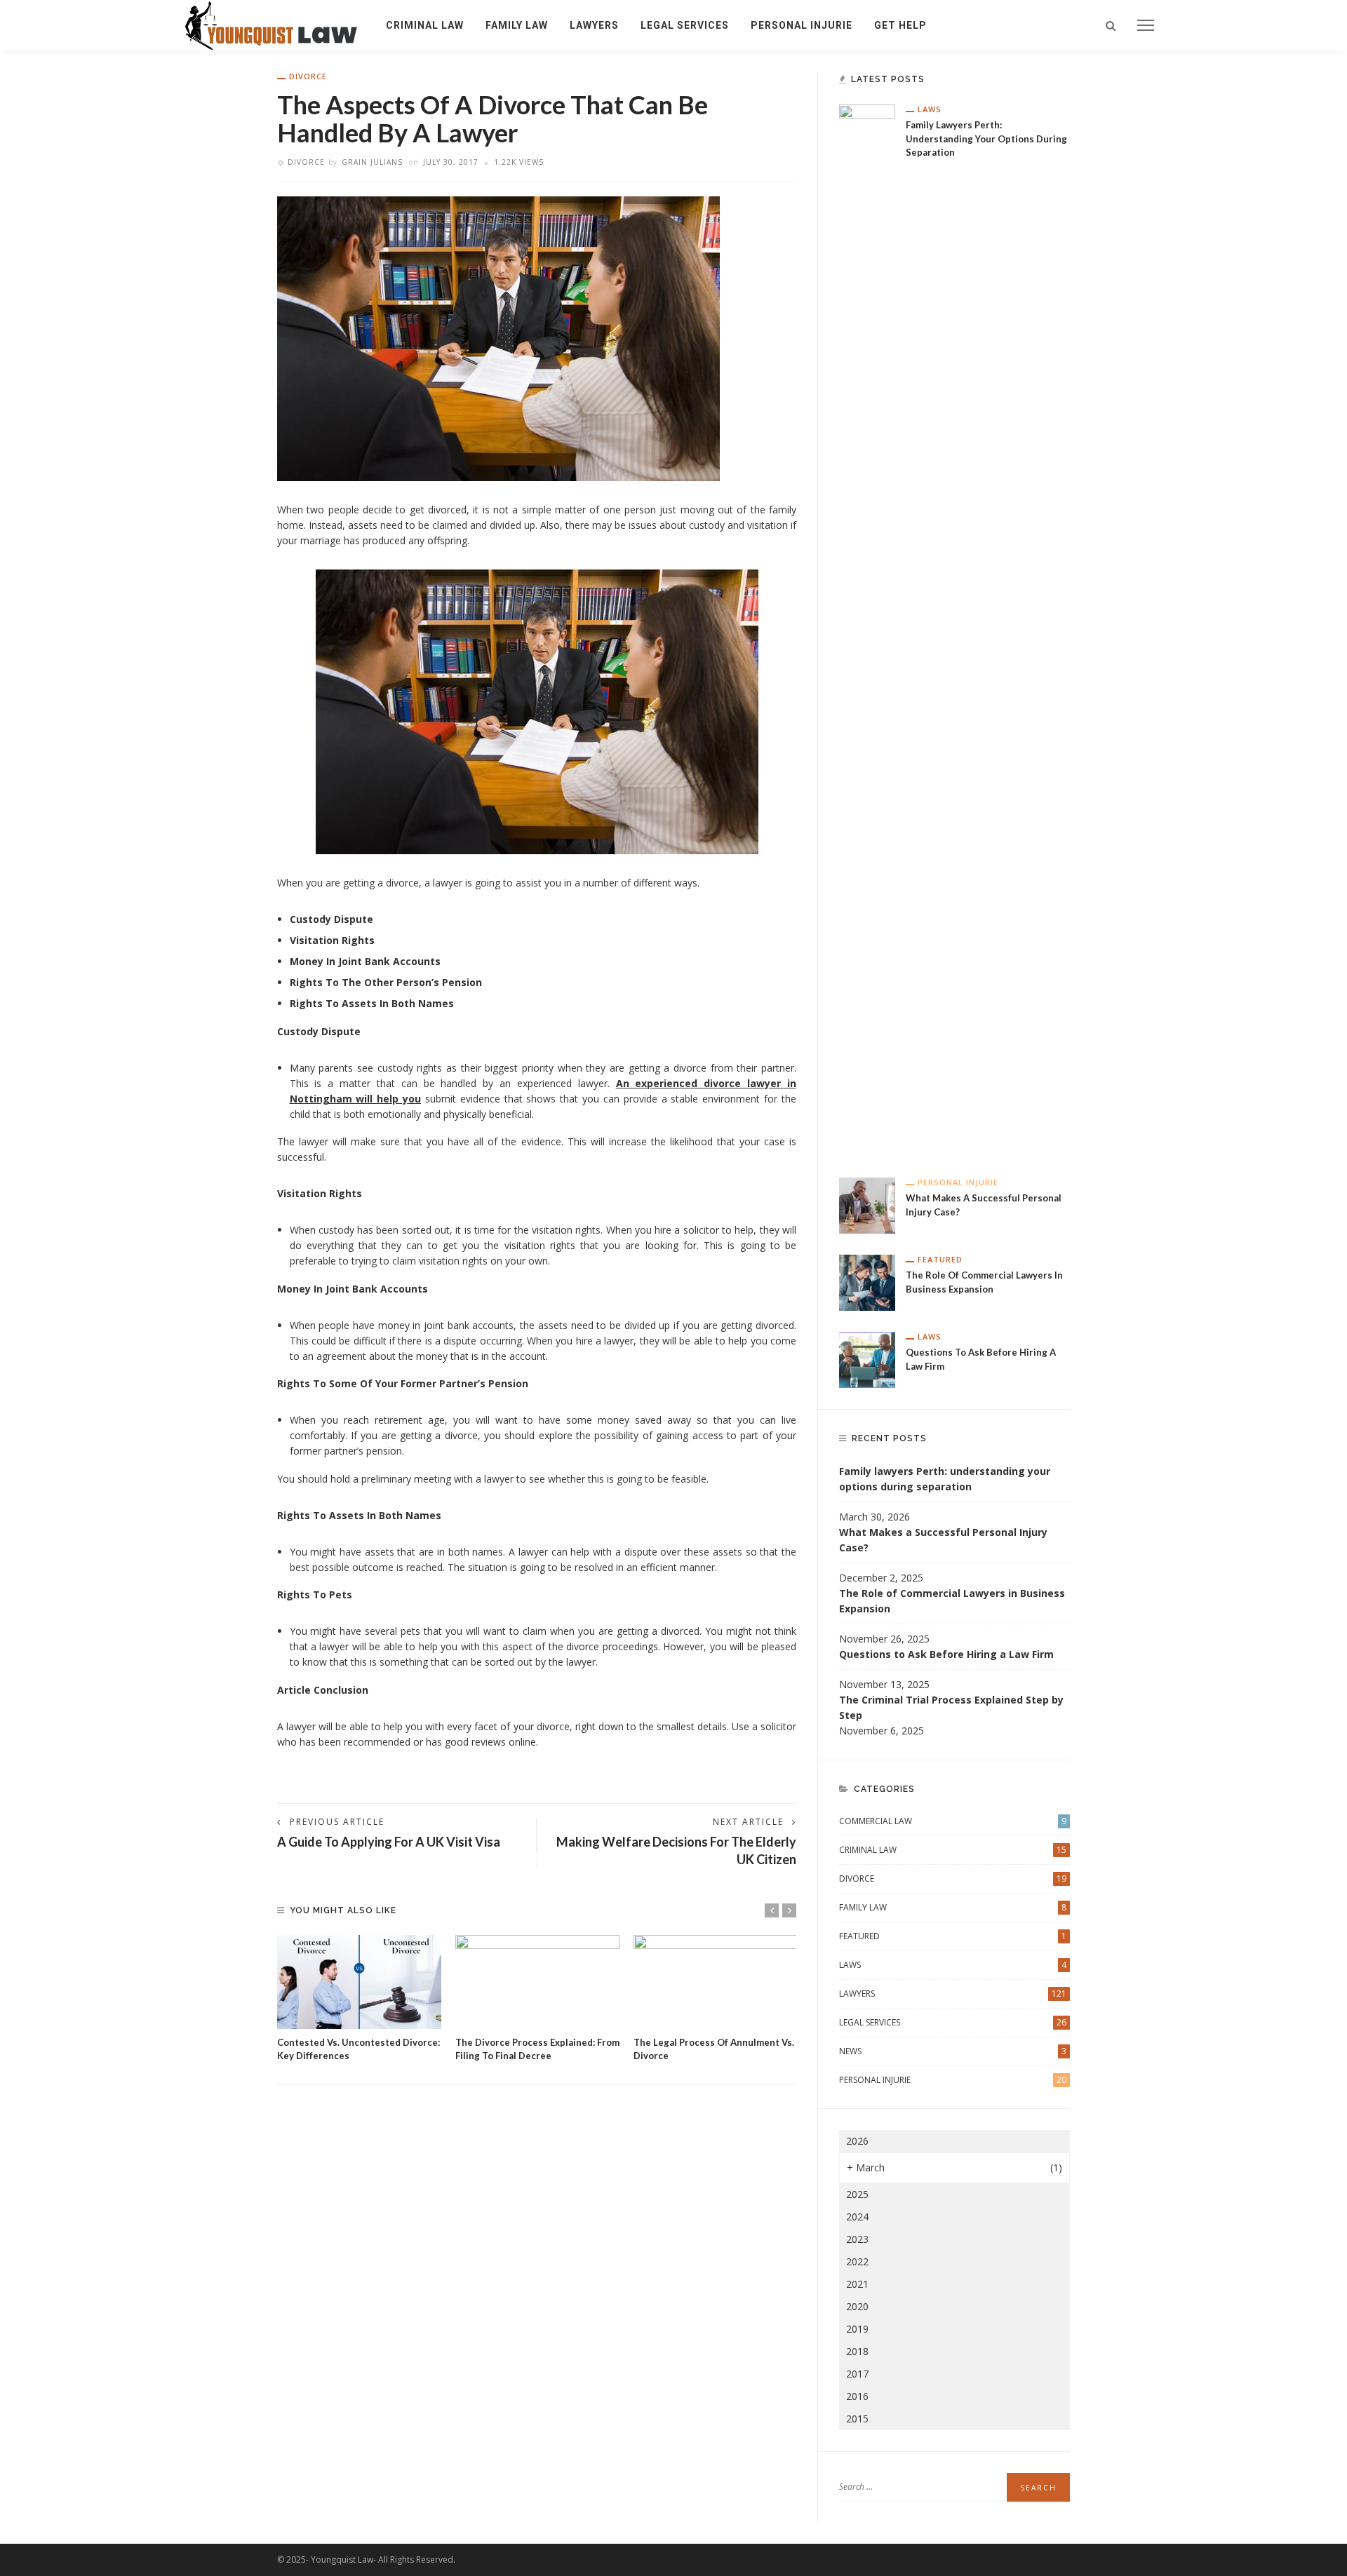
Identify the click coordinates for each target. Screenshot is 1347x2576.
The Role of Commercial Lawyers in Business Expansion (952, 1601)
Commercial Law (953, 1821)
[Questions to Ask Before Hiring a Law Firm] (867, 1359)
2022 (857, 2261)
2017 (857, 2374)
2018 (857, 2351)
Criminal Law (425, 25)
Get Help (900, 25)
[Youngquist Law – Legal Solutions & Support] (272, 24)
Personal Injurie (802, 25)
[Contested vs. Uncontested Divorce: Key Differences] (359, 1982)
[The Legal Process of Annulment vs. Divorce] (716, 1982)
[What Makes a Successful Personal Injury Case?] (867, 1205)
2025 (857, 2194)
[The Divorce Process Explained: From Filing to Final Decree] (537, 1982)
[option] (359, 1999)
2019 (857, 2329)
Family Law (517, 25)
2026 (857, 2141)
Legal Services (685, 25)
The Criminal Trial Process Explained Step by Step (951, 1707)
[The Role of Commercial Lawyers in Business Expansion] (867, 1282)
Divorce (308, 76)
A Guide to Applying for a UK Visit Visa (389, 1842)
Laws (930, 109)
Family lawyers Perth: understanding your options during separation (986, 139)
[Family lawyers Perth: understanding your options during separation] (867, 629)
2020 (857, 2306)
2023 (857, 2239)
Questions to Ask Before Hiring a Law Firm (946, 1654)
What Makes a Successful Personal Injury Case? (943, 1540)
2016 (857, 2396)
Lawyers (594, 25)
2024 (857, 2217)
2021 (857, 2284)
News (953, 2051)
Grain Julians (372, 162)
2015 (857, 2419)
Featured (940, 1259)
